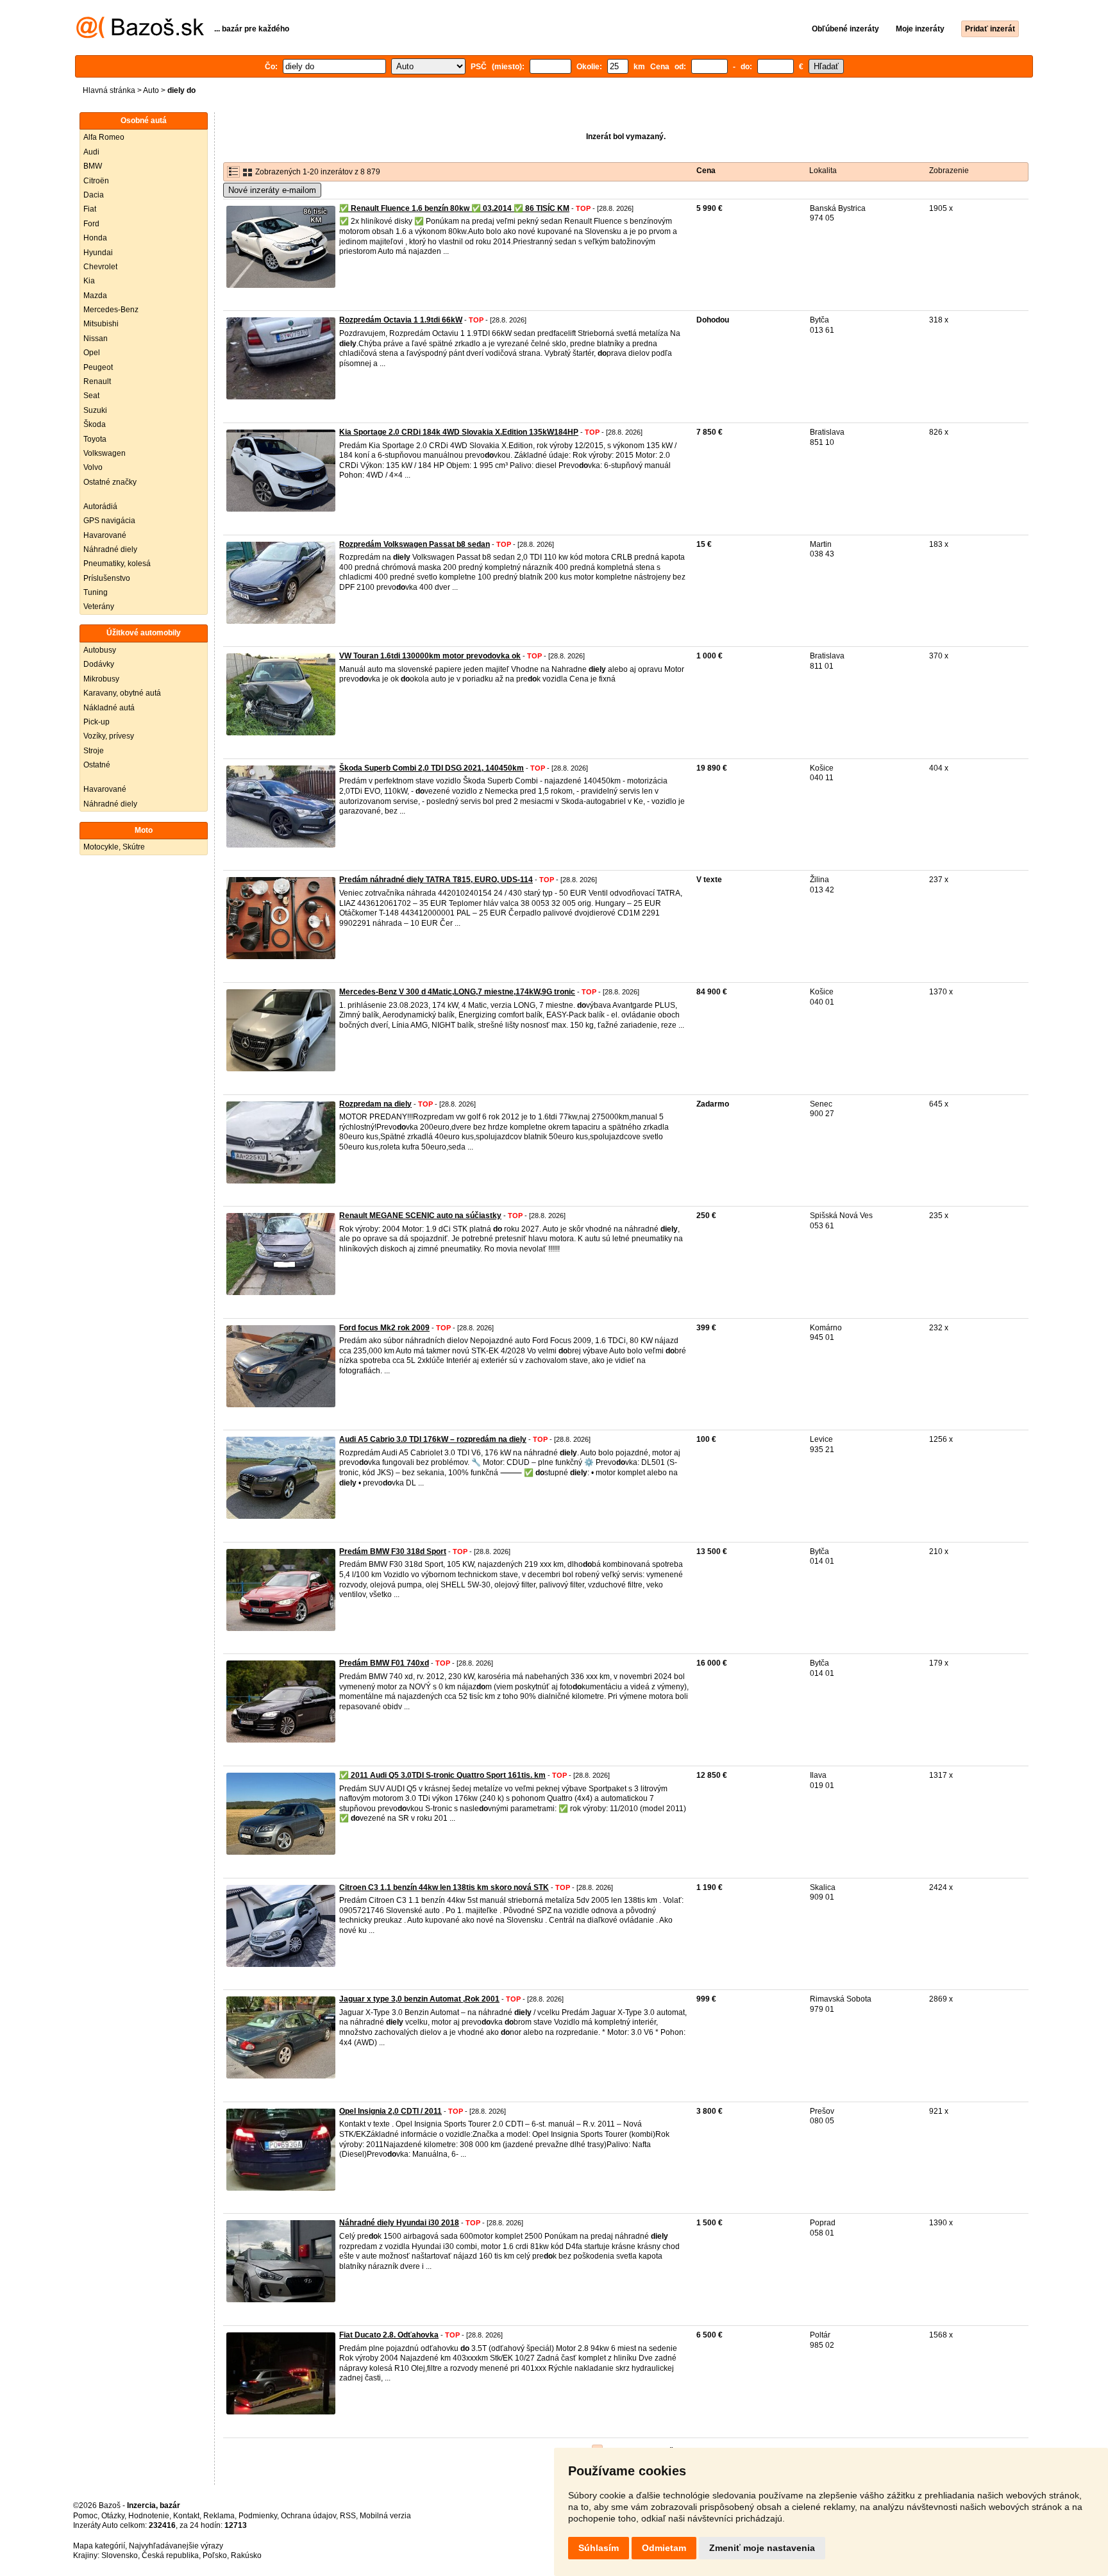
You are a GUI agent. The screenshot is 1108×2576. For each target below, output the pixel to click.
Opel (92, 353)
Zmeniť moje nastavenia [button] (762, 2548)
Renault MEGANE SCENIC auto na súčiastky (420, 1216)
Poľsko (215, 2555)
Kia (89, 281)
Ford (91, 224)
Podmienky (258, 2516)
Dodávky (99, 664)
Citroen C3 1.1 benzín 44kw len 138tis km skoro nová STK (444, 1887)
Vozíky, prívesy (109, 736)
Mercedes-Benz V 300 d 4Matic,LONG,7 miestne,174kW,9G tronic (457, 992)
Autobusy (100, 650)
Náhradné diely (110, 549)
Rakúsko (246, 2555)
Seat (91, 396)
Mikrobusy (101, 679)
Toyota (95, 439)
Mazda (95, 296)
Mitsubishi (101, 324)
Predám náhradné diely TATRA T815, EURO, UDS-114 (436, 880)
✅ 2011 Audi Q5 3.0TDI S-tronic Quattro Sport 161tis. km (442, 1775)
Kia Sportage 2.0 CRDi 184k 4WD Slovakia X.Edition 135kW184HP (459, 432)
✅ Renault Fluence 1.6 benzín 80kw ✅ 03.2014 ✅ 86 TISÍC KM (454, 208)
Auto (151, 90)
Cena (706, 171)
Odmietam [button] (664, 2548)
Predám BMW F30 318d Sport (393, 1551)
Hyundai (98, 253)
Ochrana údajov (308, 2516)
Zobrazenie (949, 171)
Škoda (95, 424)
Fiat (90, 209)
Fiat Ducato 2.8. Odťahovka (389, 2335)
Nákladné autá (109, 708)
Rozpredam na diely (375, 1104)
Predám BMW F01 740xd (384, 1663)
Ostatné (97, 765)
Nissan (96, 339)
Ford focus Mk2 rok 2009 (384, 1328)
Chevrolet (100, 267)
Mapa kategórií (99, 2546)
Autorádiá (100, 506)
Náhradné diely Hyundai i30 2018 (399, 2223)
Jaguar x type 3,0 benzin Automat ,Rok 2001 (419, 1999)
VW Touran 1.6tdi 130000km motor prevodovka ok (430, 656)
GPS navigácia (109, 521)
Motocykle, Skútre (114, 847)
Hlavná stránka (109, 90)
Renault (97, 381)
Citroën (96, 181)
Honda (95, 238)
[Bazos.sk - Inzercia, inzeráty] (140, 36)
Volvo (93, 467)
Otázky (113, 2516)
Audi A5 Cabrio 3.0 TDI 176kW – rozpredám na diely (433, 1439)
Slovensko (120, 2555)
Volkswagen (105, 453)
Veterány (99, 606)
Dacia (94, 195)
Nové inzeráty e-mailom (272, 190)
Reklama (219, 2516)
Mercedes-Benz (111, 310)
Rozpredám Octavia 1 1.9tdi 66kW (401, 320)
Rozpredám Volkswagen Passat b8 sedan (415, 544)
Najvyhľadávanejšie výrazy (176, 2546)
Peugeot (98, 367)
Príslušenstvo (107, 578)
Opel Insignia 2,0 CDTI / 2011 (390, 2111)
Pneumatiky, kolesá (117, 564)
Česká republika (170, 2555)
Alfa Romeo (104, 137)
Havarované (105, 535)
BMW (93, 166)
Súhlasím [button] (599, 2548)
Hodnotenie (149, 2516)
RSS (348, 2516)
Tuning (96, 592)
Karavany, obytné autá (122, 693)
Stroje (94, 751)
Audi (91, 152)
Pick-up (97, 722)
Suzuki (95, 410)
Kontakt (186, 2516)
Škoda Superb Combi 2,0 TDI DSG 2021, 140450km (432, 768)
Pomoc (85, 2516)
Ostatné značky (110, 482)
